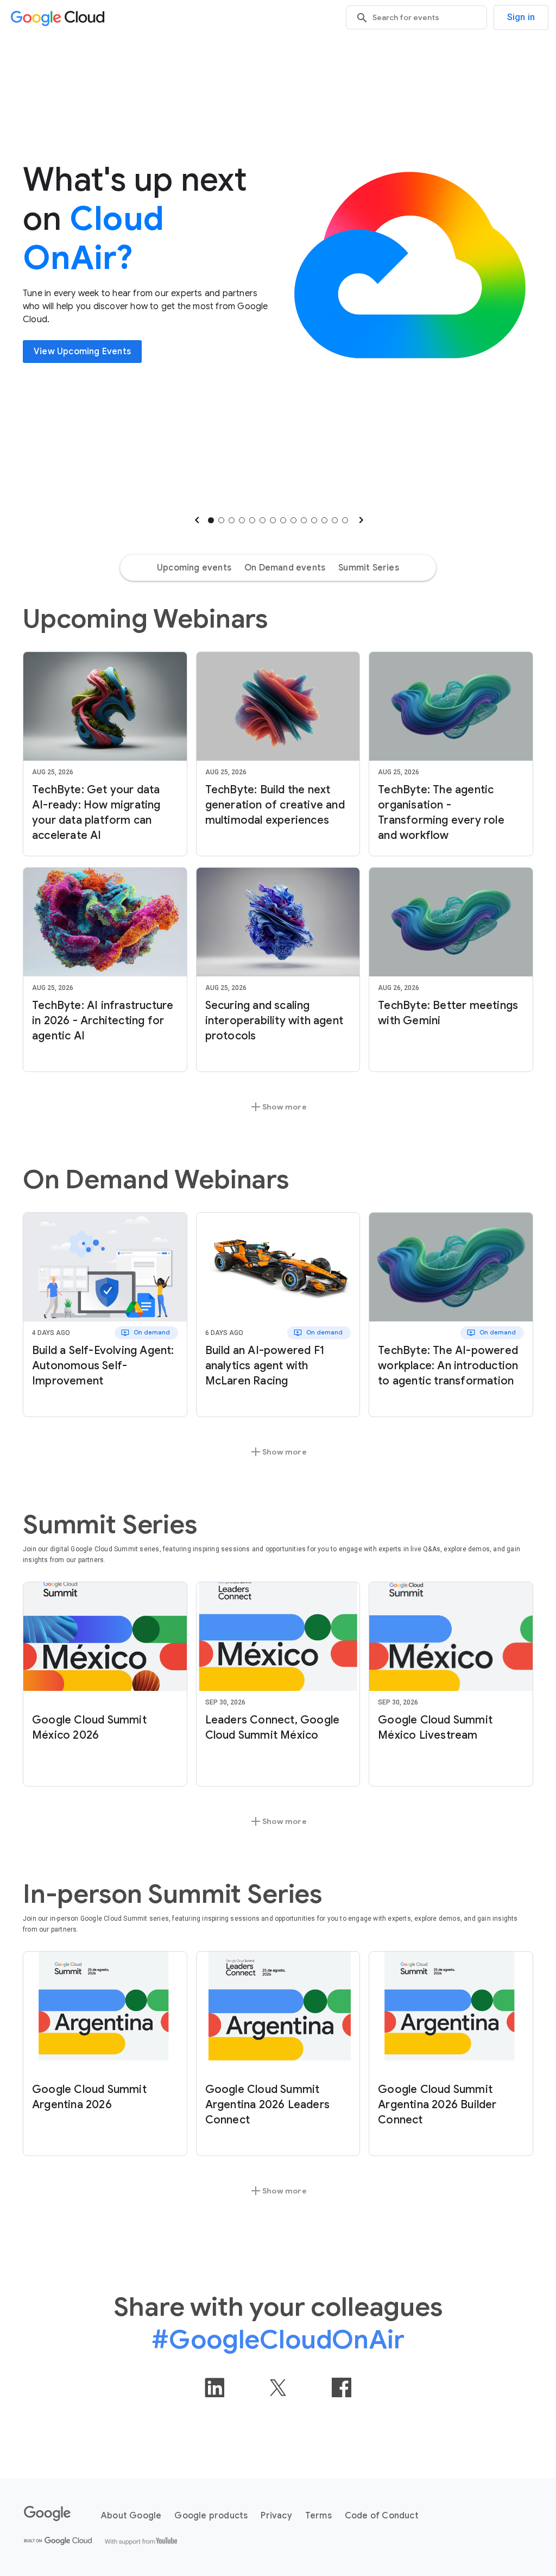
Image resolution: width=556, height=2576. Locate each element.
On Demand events (285, 568)
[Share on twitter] (278, 2387)
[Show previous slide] (196, 520)
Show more (278, 1107)
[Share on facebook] (342, 2387)
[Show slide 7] (273, 520)
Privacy (276, 2516)
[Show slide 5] (252, 520)
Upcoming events (194, 568)
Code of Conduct (382, 2516)
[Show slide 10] (304, 520)
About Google (131, 2516)
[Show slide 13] (335, 520)
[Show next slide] (360, 520)
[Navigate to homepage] (60, 18)
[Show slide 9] (293, 520)
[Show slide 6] (263, 520)
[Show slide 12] (324, 520)
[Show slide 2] (221, 520)
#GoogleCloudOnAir (278, 2340)
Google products (211, 2516)
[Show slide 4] (242, 520)
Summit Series (369, 568)
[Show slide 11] (314, 520)
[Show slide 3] (232, 520)
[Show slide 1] (211, 520)
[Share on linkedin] (214, 2387)
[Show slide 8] (283, 520)
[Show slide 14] (345, 520)
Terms (318, 2516)
